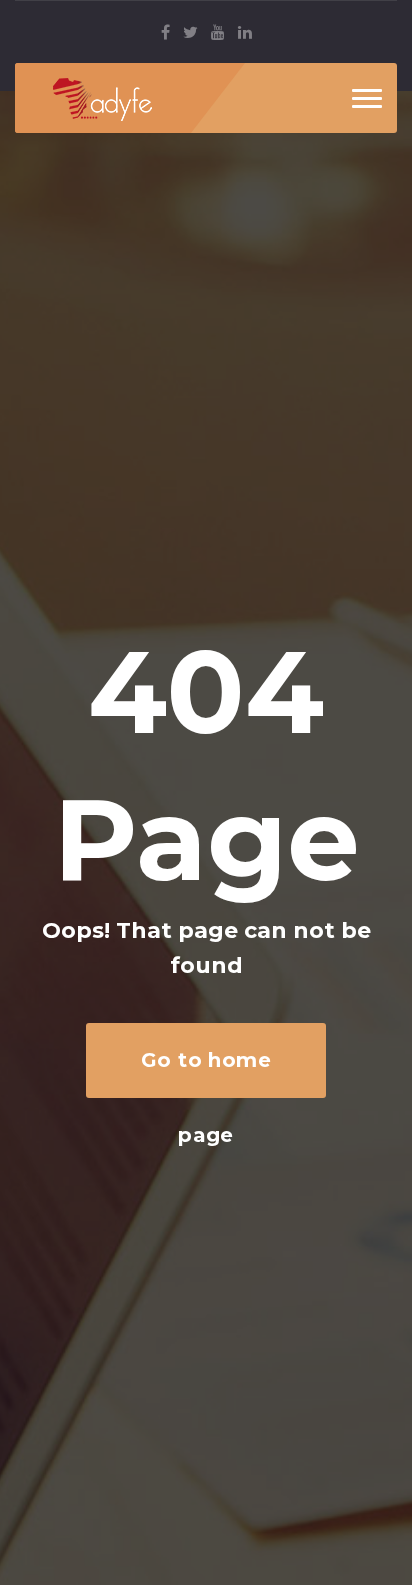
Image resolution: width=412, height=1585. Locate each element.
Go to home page (206, 1073)
